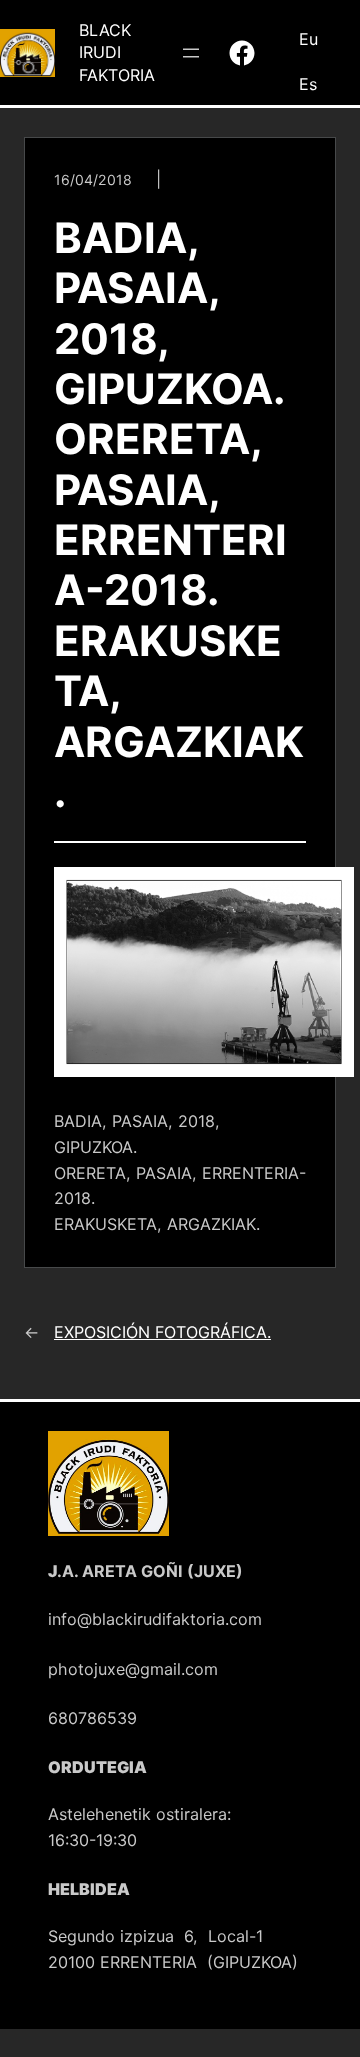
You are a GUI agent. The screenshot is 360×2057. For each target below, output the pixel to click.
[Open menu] (191, 53)
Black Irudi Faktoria (117, 52)
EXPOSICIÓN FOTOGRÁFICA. (162, 1332)
